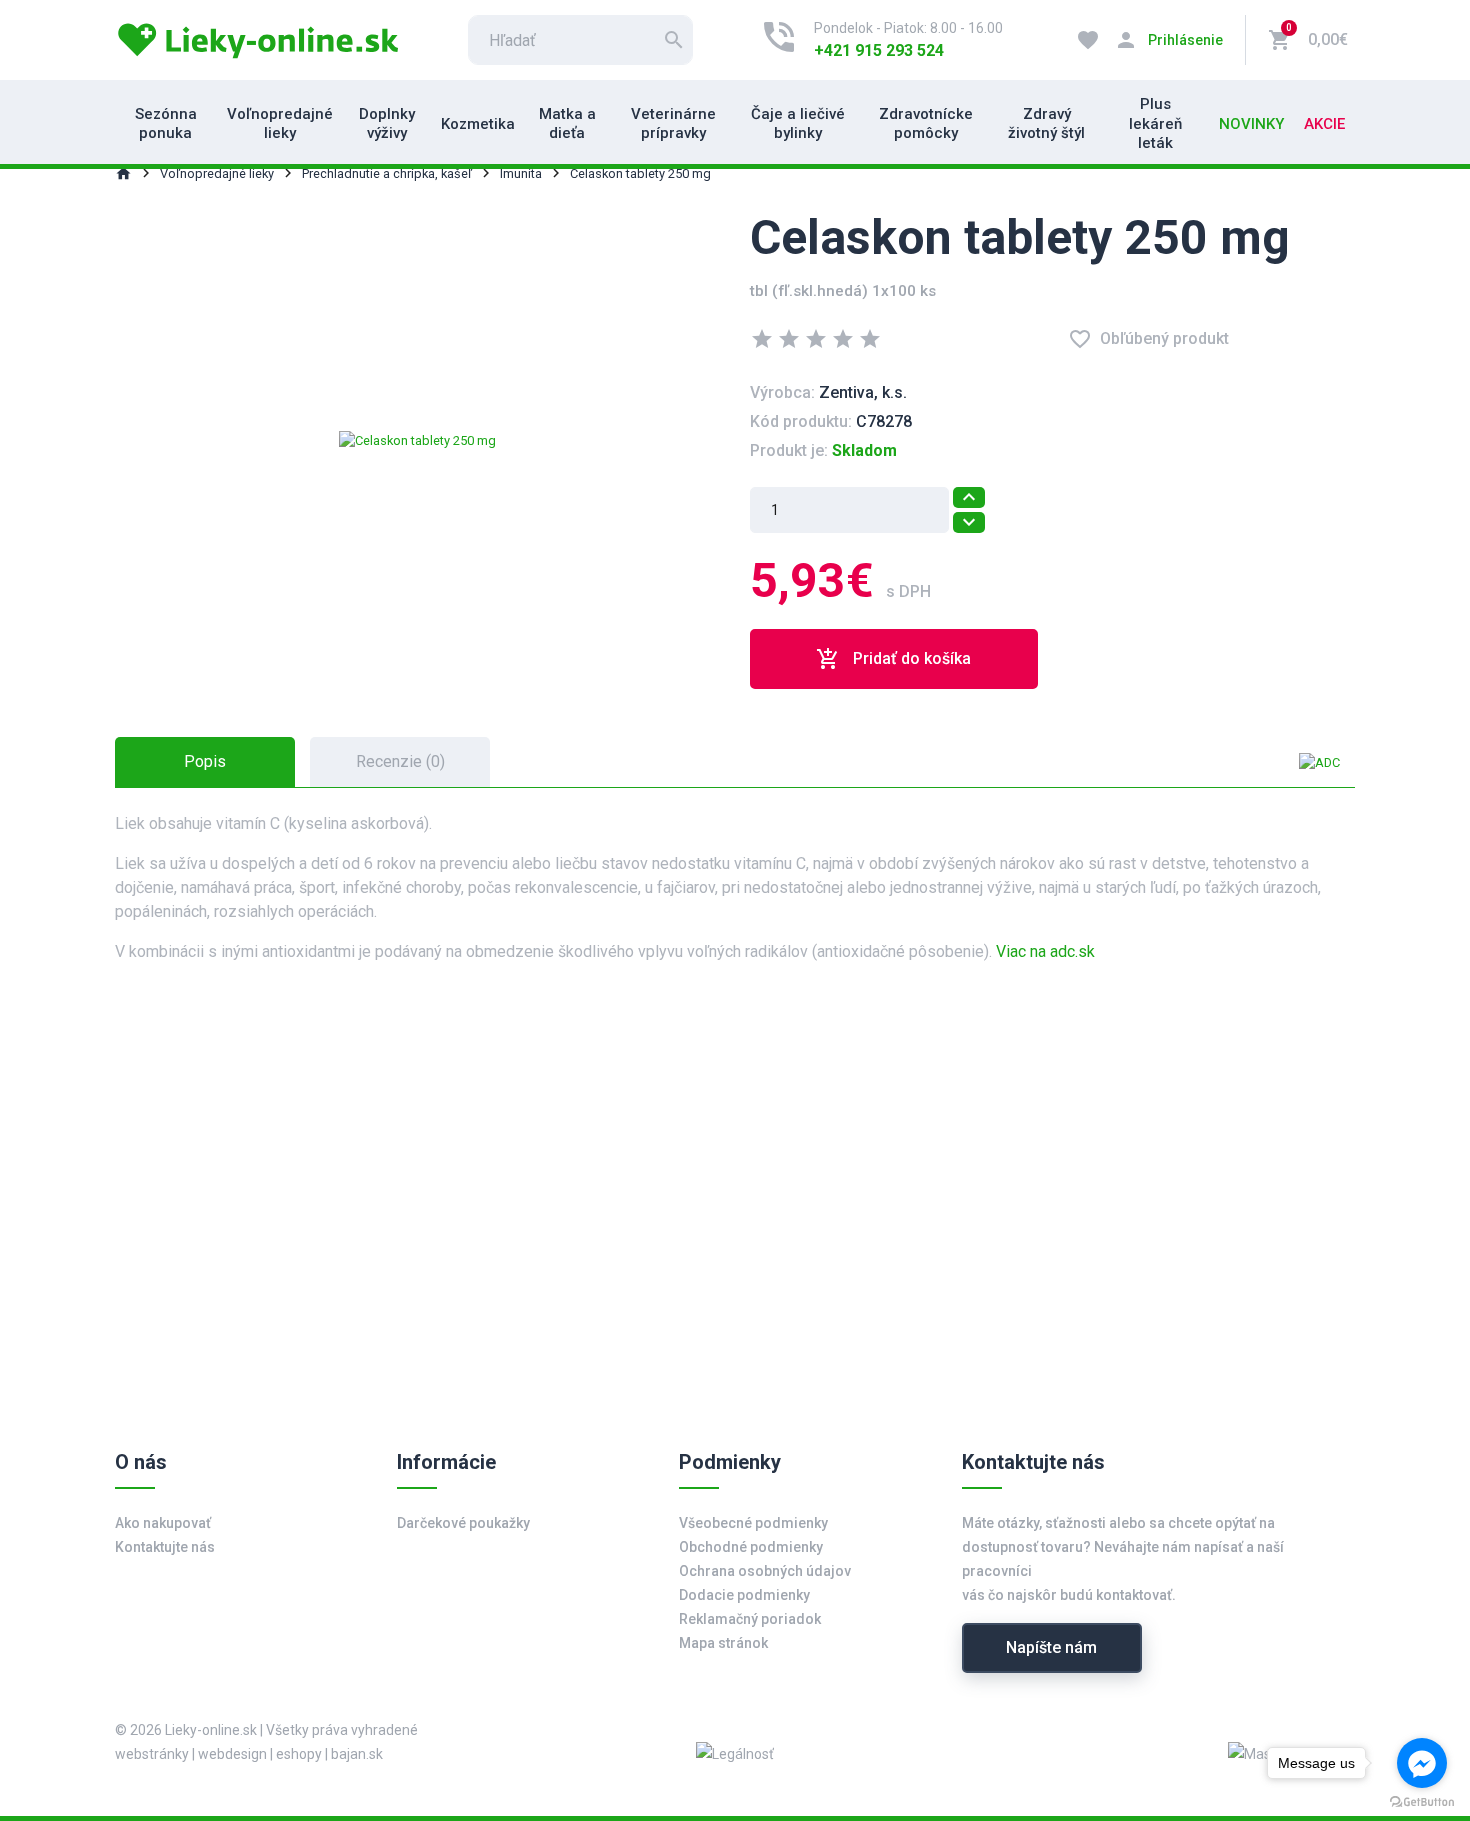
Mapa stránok (723, 1643)
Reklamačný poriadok (750, 1619)
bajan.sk (357, 1754)
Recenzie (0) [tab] (400, 761)
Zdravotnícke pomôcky (926, 124)
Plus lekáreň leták (1155, 123)
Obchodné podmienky (751, 1547)
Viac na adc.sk (1045, 951)
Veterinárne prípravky (673, 124)
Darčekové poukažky (463, 1523)
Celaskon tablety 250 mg (640, 173)
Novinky (1251, 124)
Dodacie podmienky (744, 1595)
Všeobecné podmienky (753, 1523)
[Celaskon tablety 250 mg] (417, 439)
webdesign (232, 1754)
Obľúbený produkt (1148, 339)
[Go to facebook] (1422, 1763)
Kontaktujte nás (165, 1547)
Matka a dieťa (567, 124)
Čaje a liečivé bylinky (798, 124)
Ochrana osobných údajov (765, 1571)
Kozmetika (478, 124)
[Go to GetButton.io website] (1422, 1801)
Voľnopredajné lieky (280, 124)
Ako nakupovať (163, 1523)
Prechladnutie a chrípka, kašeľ (387, 173)
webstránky (152, 1754)
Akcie (1324, 124)
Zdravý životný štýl (1046, 124)
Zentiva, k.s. (863, 392)
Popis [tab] (205, 761)
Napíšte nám (1051, 1647)
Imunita (521, 173)
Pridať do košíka (893, 659)
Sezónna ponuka (166, 124)
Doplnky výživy (387, 124)
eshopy (299, 1754)
